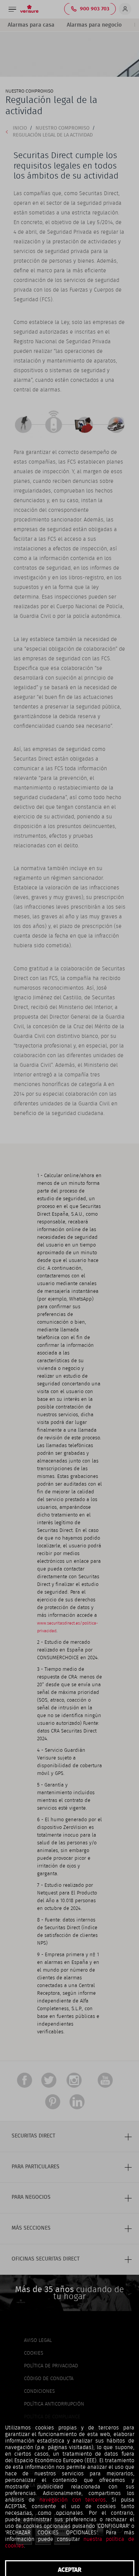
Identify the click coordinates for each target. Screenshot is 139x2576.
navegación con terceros (73, 2500)
